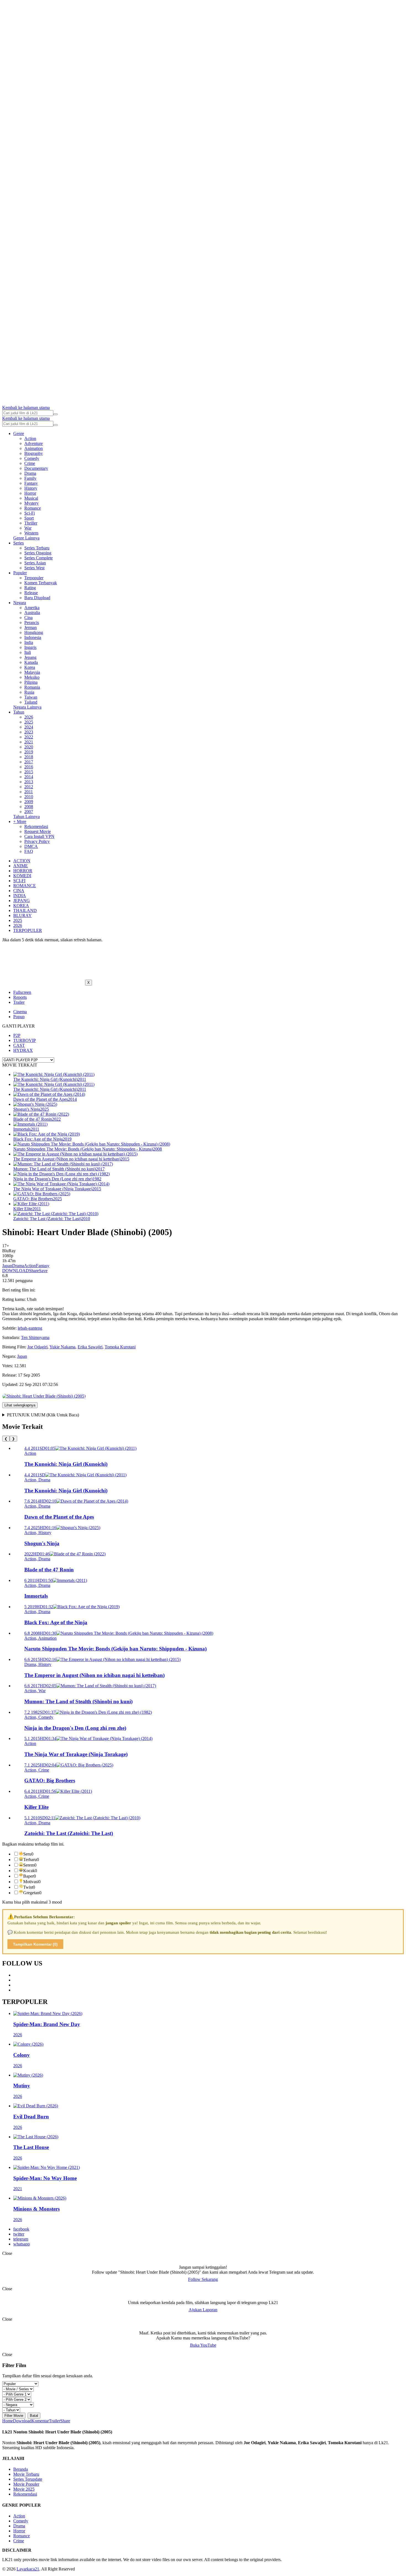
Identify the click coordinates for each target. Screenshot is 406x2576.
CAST (19, 1045)
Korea (30, 667)
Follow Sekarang (203, 2279)
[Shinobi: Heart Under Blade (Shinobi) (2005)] (44, 1396)
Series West (34, 568)
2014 (29, 777)
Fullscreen (22, 992)
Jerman (31, 627)
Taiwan (31, 697)
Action (30, 438)
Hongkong (34, 632)
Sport (29, 518)
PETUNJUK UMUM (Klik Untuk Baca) (43, 1415)
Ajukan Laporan (203, 2310)
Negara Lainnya (27, 707)
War (28, 528)
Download (22, 2421)
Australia (32, 613)
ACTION (22, 861)
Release (31, 593)
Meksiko (32, 677)
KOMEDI (22, 876)
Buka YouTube (203, 2345)
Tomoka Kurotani (120, 1347)
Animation (34, 448)
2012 (29, 787)
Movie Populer (26, 2484)
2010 (29, 797)
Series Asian (35, 563)
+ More (20, 821)
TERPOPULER (28, 930)
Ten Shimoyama (35, 1337)
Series (19, 543)
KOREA (21, 906)
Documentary (36, 468)
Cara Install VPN (39, 836)
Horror (30, 493)
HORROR (23, 871)
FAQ (29, 851)
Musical (31, 498)
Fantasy (31, 483)
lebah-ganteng (30, 1328)
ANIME (21, 866)
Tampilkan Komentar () (35, 1944)
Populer (20, 573)
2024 (29, 727)
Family (30, 478)
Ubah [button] (32, 1299)
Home (8, 2421)
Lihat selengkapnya (20, 1405)
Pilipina (31, 682)
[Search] (56, 414)
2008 (29, 807)
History (31, 488)
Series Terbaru (37, 548)
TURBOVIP (25, 1040)
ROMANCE (25, 886)
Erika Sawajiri (90, 1347)
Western (31, 533)
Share (34, 1271)
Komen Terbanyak (41, 583)
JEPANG (22, 901)
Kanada (31, 662)
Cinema (20, 1012)
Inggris (30, 647)
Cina (28, 618)
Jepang (30, 657)
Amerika (32, 608)
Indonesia (33, 637)
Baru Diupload (37, 598)
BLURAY (23, 915)
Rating (30, 588)
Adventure (34, 443)
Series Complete (39, 558)
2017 (29, 762)
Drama (30, 473)
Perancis (32, 623)
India (29, 642)
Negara (20, 603)
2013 (29, 782)
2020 (29, 747)
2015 (29, 772)
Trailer (19, 1002)
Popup (19, 1017)
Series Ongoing (38, 553)
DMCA (31, 846)
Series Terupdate (28, 2479)
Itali (28, 652)
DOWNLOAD (16, 1271)
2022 (29, 737)
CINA (19, 891)
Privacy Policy (37, 841)
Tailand (31, 702)
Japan (7, 1266)
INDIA (20, 896)
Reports (20, 997)
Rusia (29, 692)
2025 (29, 722)
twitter (19, 2234)
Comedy (32, 458)
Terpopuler (34, 578)
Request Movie (38, 831)
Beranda (21, 2469)
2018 (29, 757)
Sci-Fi (30, 513)
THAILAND (25, 910)
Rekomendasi (36, 826)
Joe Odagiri (37, 1347)
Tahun (19, 712)
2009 (29, 802)
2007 (29, 812)
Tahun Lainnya (27, 817)
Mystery (31, 503)
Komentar (40, 2421)
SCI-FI (19, 881)
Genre (19, 433)
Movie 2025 (24, 2489)
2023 (29, 732)
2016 (29, 767)
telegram (21, 2239)
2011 (29, 792)
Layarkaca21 (28, 2569)
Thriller (31, 523)
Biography (34, 453)
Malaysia (32, 672)
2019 (29, 752)
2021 (29, 742)
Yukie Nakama (62, 1347)
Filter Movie (14, 2416)
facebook (21, 2229)
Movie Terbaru (26, 2474)
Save (43, 1271)
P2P (17, 1035)
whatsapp (22, 2244)
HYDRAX (23, 1050)
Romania (32, 687)
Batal (34, 2416)
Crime (30, 463)
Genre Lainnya (26, 538)
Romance (33, 508)
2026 (29, 717)
